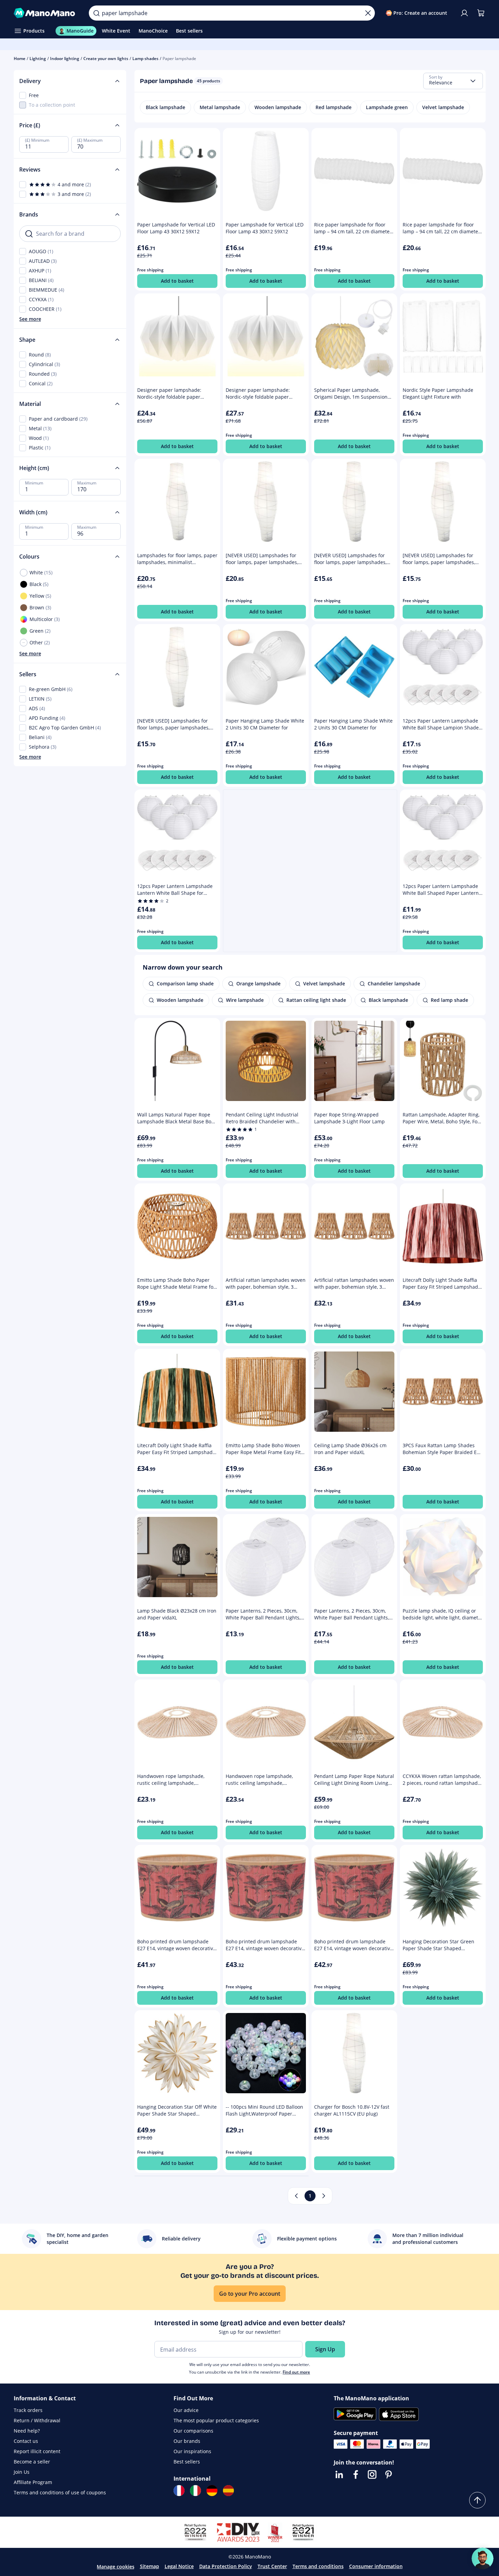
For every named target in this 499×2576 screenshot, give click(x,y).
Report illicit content (37, 2451)
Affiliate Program (33, 2482)
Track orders (28, 2410)
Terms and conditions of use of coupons (60, 2492)
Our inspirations (192, 2451)
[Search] (96, 13)
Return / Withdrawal (37, 2420)
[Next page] (324, 2196)
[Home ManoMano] (46, 13)
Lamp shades (145, 58)
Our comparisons (193, 2431)
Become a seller (32, 2462)
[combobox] (453, 81)
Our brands (187, 2441)
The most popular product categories (216, 2420)
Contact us (26, 2441)
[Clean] (368, 13)
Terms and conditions (318, 2566)
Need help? (27, 2431)
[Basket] (481, 13)
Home (20, 58)
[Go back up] (477, 2500)
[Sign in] (464, 13)
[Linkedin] (339, 2474)
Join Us (22, 2472)
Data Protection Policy (226, 2566)
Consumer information (376, 2566)
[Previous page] (296, 2196)
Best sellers (187, 2462)
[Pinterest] (389, 2474)
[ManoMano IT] (195, 2491)
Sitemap (150, 2566)
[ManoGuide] (483, 2559)
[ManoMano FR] (179, 2491)
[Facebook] (356, 2474)
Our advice (186, 2410)
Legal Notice (179, 2566)
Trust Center (272, 2566)
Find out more (296, 2372)
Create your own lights (106, 58)
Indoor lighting (65, 58)
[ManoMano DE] (212, 2491)
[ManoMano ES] (228, 2491)
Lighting (38, 58)
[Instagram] (372, 2474)
